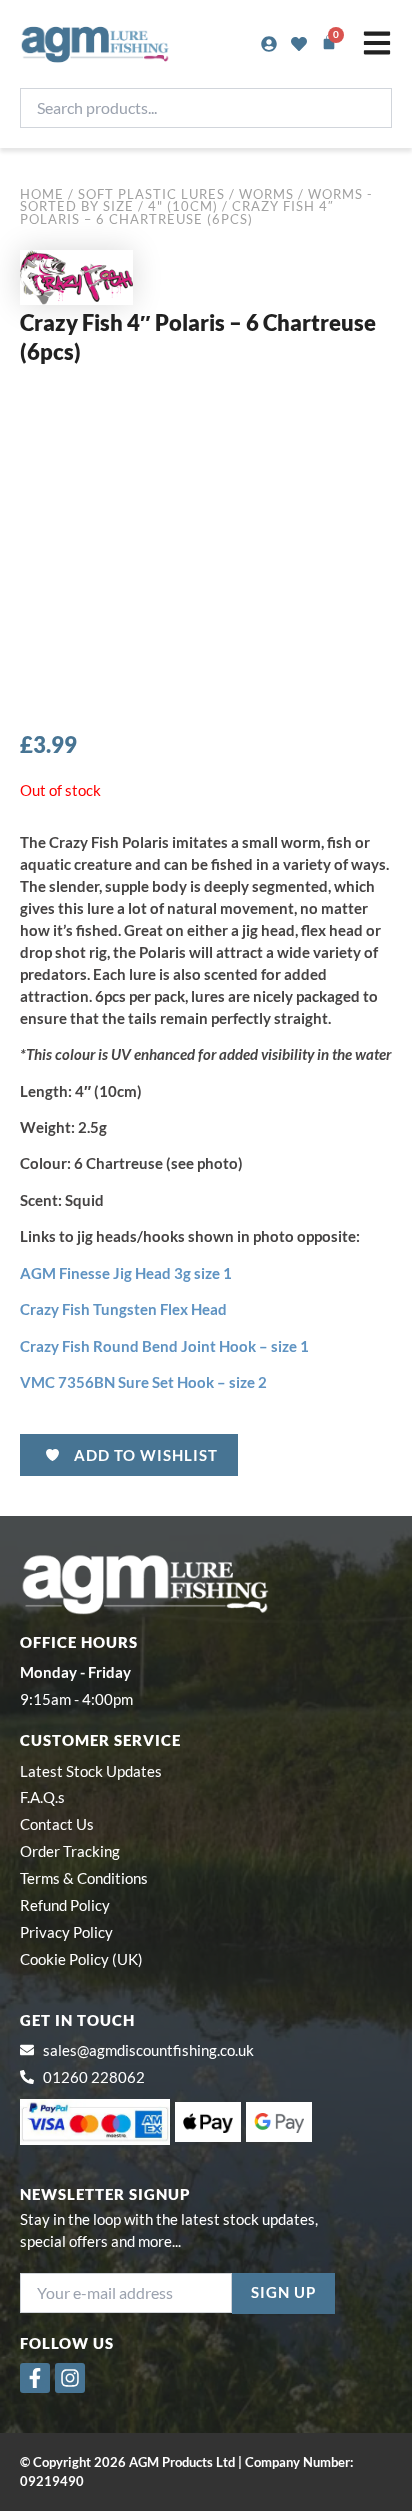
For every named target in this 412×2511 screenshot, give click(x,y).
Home (42, 194)
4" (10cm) (183, 206)
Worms (266, 194)
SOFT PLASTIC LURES (151, 194)
